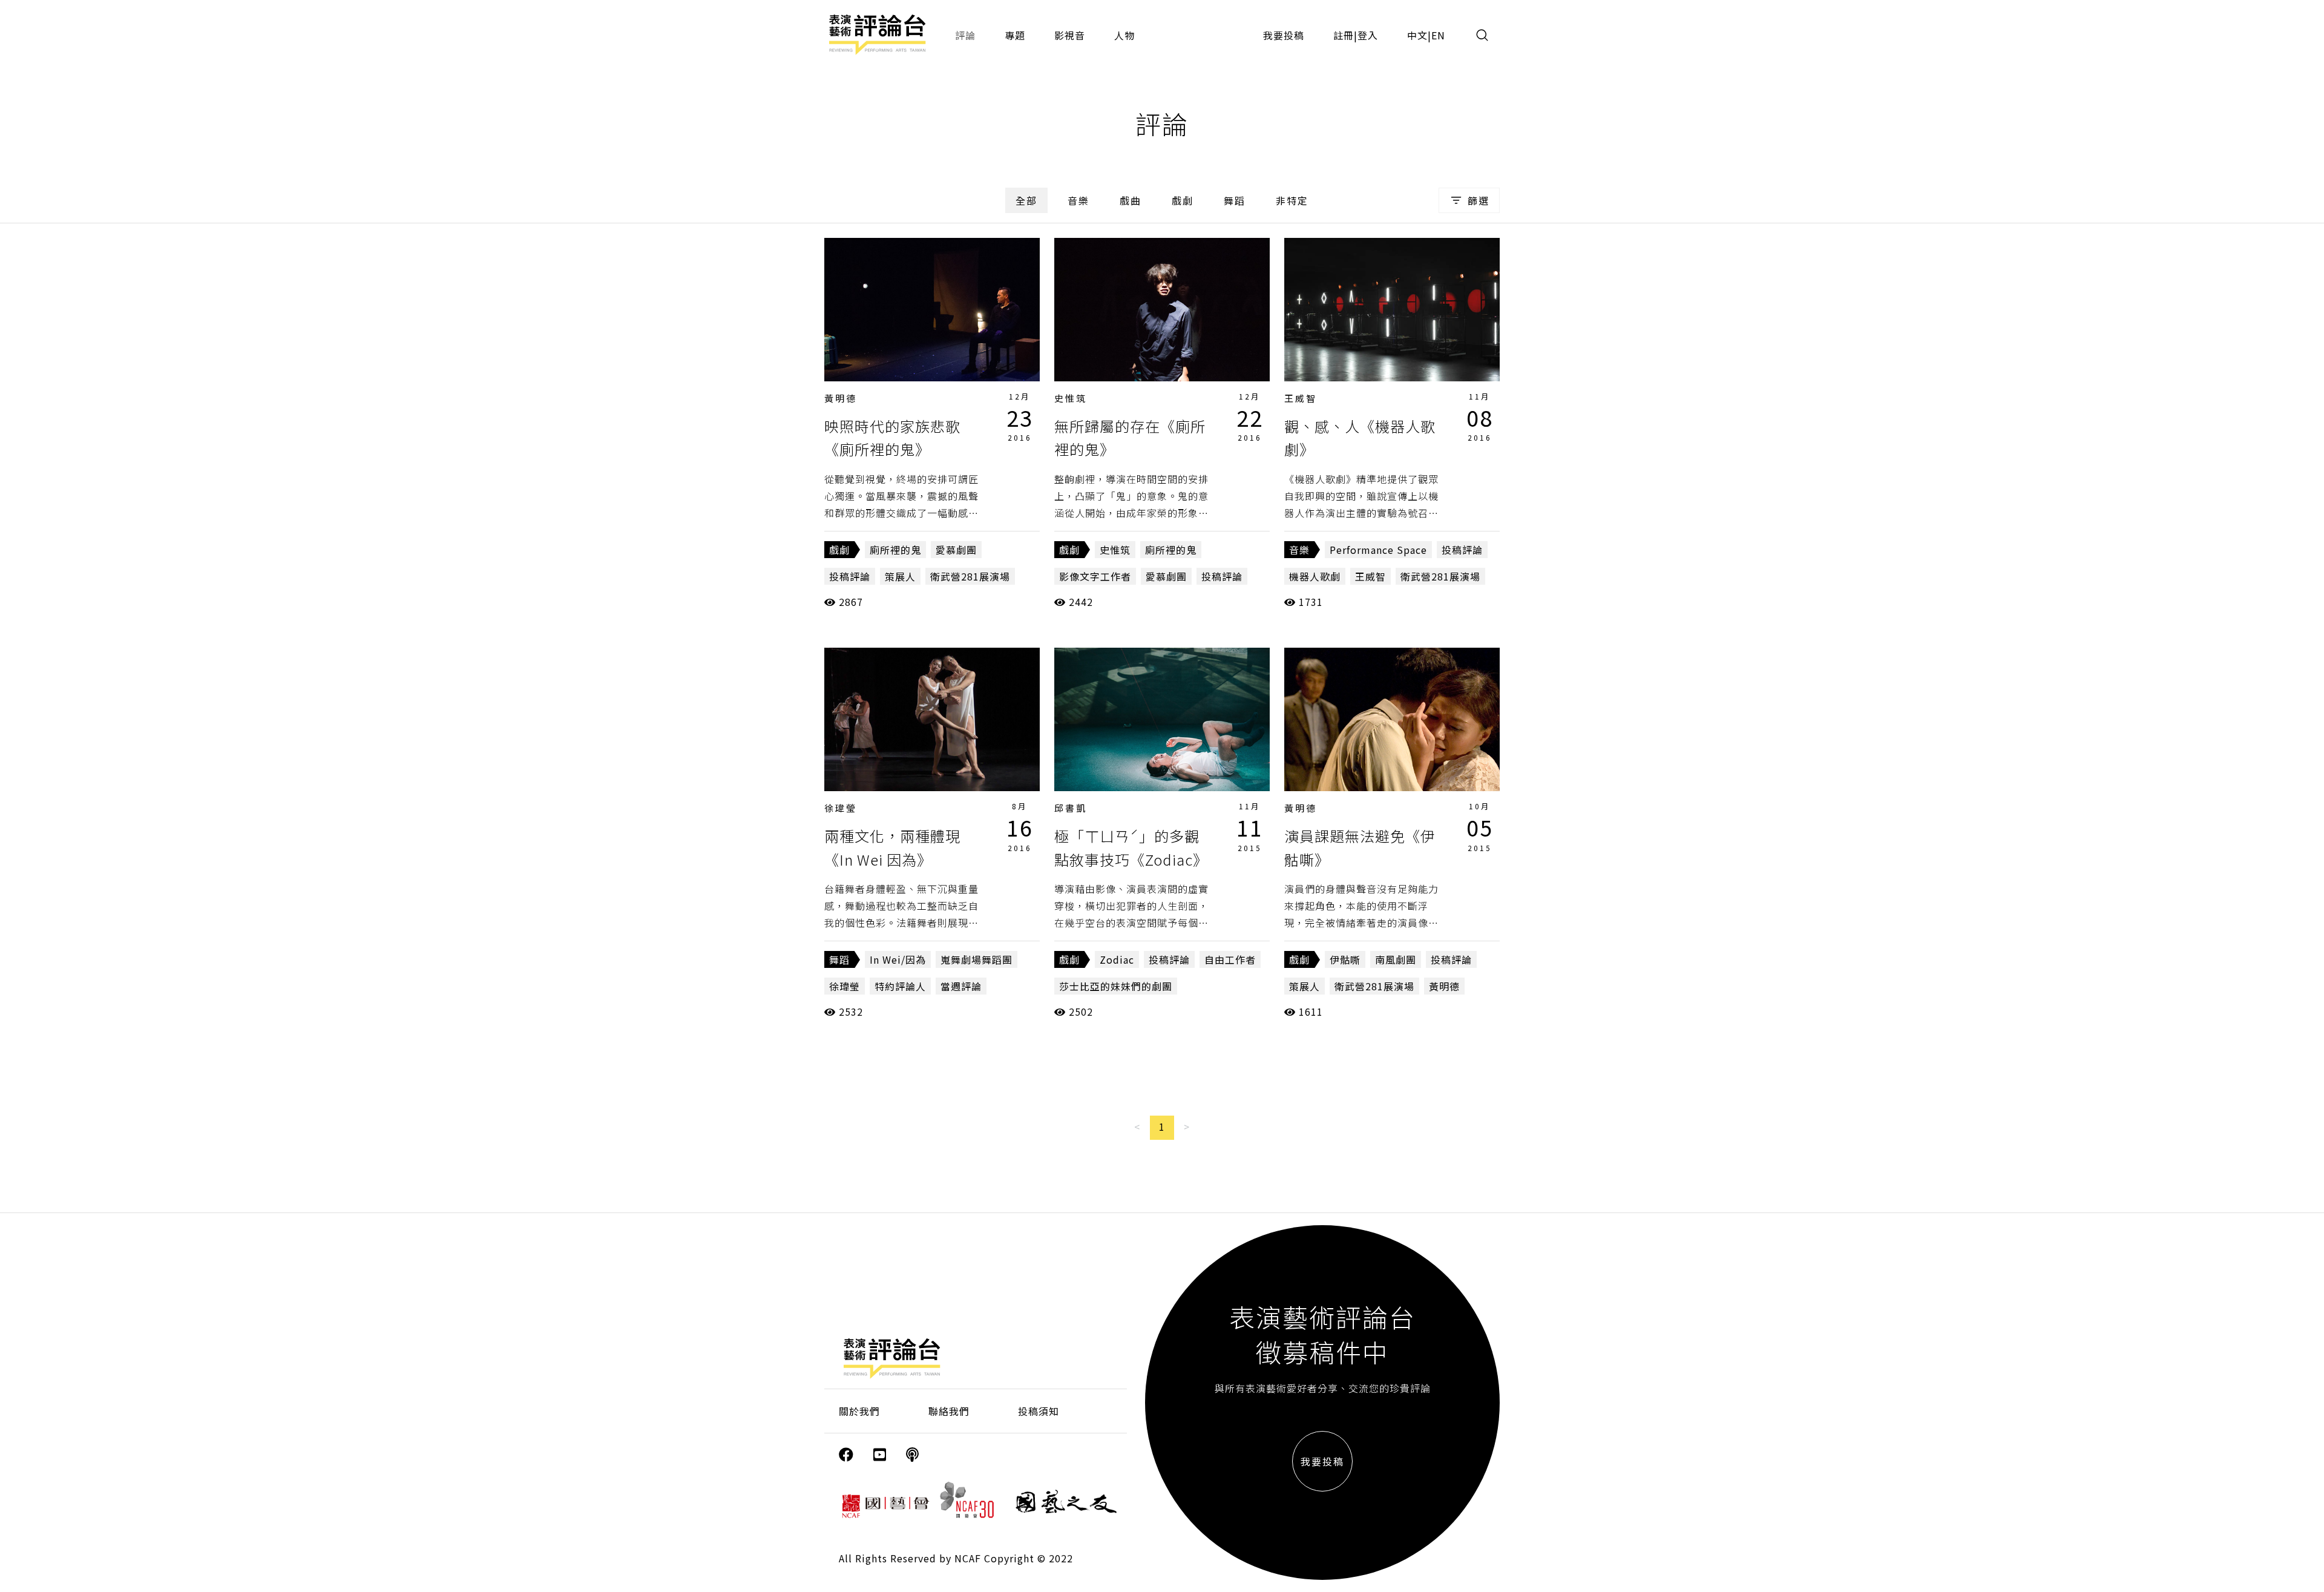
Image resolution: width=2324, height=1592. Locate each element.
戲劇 (1183, 200)
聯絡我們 (949, 1411)
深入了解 (932, 309)
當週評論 (961, 986)
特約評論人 (900, 986)
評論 (965, 35)
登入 (1368, 35)
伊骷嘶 (1345, 959)
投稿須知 (1039, 1411)
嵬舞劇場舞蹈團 (977, 959)
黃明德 (841, 398)
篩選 (1479, 200)
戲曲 (1131, 200)
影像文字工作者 (1095, 576)
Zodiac (1117, 959)
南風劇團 (1396, 959)
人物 (1124, 35)
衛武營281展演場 (970, 576)
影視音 (1070, 35)
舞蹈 (1235, 200)
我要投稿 (1284, 35)
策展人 (900, 576)
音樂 (1078, 200)
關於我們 (859, 1411)
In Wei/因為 (898, 959)
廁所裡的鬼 (895, 550)
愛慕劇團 (956, 550)
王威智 (1301, 398)
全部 (1026, 200)
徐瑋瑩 (841, 808)
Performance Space (1378, 550)
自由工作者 (1230, 959)
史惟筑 (1071, 398)
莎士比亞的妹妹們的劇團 (1116, 986)
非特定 (1292, 200)
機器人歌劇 (1315, 576)
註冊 (1344, 35)
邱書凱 (1071, 808)
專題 (1015, 35)
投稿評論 (850, 576)
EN (1438, 35)
